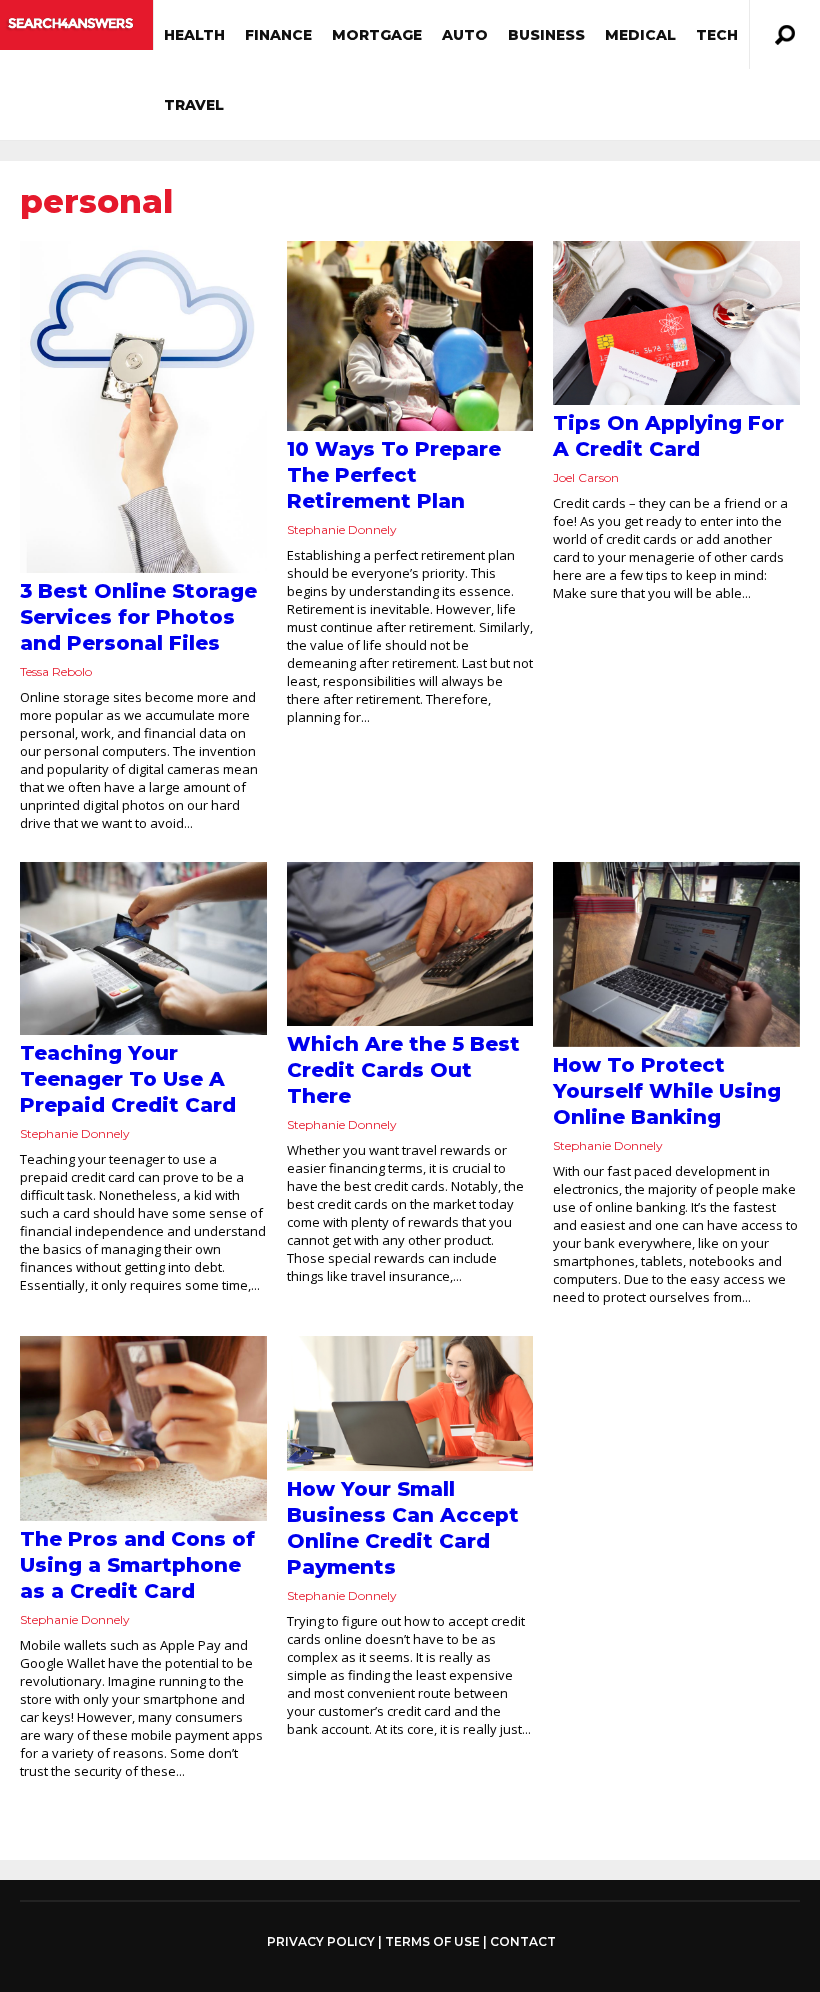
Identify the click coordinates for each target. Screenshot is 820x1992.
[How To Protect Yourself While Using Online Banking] (676, 954)
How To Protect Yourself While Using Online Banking (667, 1091)
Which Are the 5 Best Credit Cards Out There (403, 1070)
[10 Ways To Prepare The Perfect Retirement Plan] (410, 336)
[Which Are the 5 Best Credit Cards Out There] (410, 944)
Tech (717, 35)
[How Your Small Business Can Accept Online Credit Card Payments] (410, 1403)
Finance (278, 35)
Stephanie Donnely (342, 529)
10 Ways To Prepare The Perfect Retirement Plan (394, 475)
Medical (640, 35)
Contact (523, 1941)
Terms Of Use (432, 1941)
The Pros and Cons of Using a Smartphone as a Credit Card (137, 1565)
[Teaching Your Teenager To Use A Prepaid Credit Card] (143, 948)
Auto (465, 35)
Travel (194, 105)
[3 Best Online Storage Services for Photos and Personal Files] (143, 407)
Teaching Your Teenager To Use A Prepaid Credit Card (128, 1079)
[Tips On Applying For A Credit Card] (676, 323)
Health (194, 35)
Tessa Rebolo (56, 671)
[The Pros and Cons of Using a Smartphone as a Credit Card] (143, 1428)
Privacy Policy (321, 1942)
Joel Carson (586, 477)
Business (546, 35)
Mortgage (377, 35)
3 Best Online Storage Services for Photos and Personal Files (138, 617)
